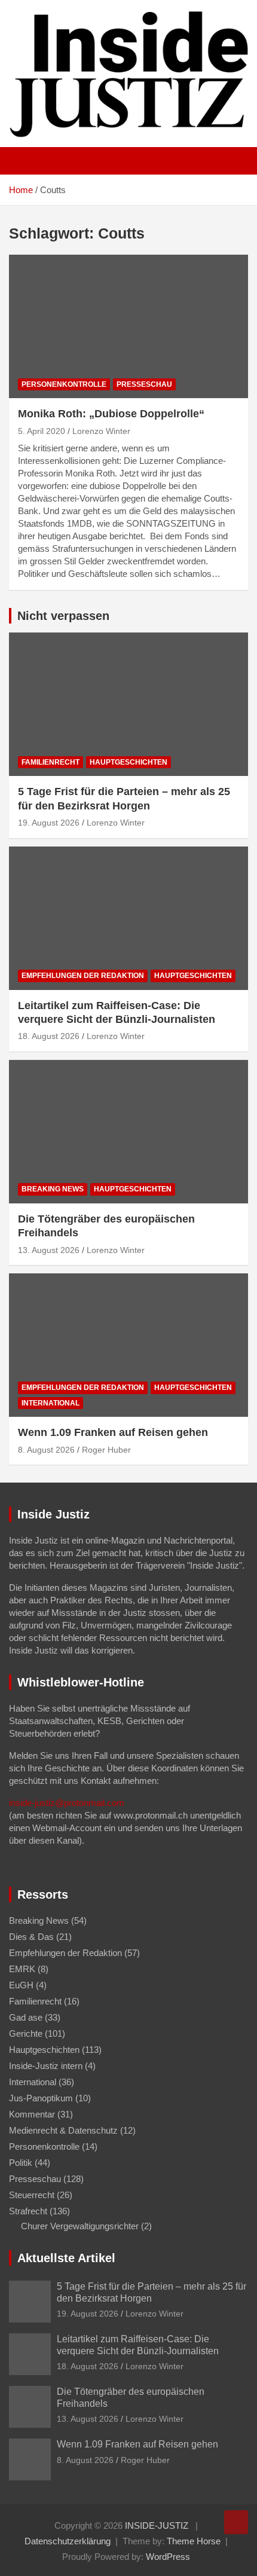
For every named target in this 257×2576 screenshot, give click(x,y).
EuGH (21, 1985)
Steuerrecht (32, 2195)
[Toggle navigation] (24, 161)
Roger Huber (106, 1450)
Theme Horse (194, 2541)
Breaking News (53, 1189)
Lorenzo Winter (101, 431)
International (51, 1403)
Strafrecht (28, 2211)
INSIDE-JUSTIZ (157, 2525)
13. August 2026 (49, 1250)
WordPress (168, 2557)
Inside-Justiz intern (46, 2066)
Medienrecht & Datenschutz (63, 2130)
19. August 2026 (49, 823)
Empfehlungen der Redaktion (83, 976)
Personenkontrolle (64, 384)
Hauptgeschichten (128, 762)
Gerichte (26, 2033)
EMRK (22, 1969)
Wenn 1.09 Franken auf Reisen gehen (113, 1432)
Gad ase (26, 2017)
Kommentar (32, 2114)
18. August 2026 (49, 1036)
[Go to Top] (236, 2522)
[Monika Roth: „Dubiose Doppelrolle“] (128, 327)
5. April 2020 (42, 431)
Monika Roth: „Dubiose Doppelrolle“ (111, 414)
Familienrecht (51, 762)
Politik (21, 2163)
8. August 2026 (46, 1450)
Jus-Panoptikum (41, 2098)
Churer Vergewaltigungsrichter (80, 2226)
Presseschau (144, 384)
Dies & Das (31, 1937)
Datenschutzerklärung (68, 2541)
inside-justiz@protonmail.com (67, 1803)
